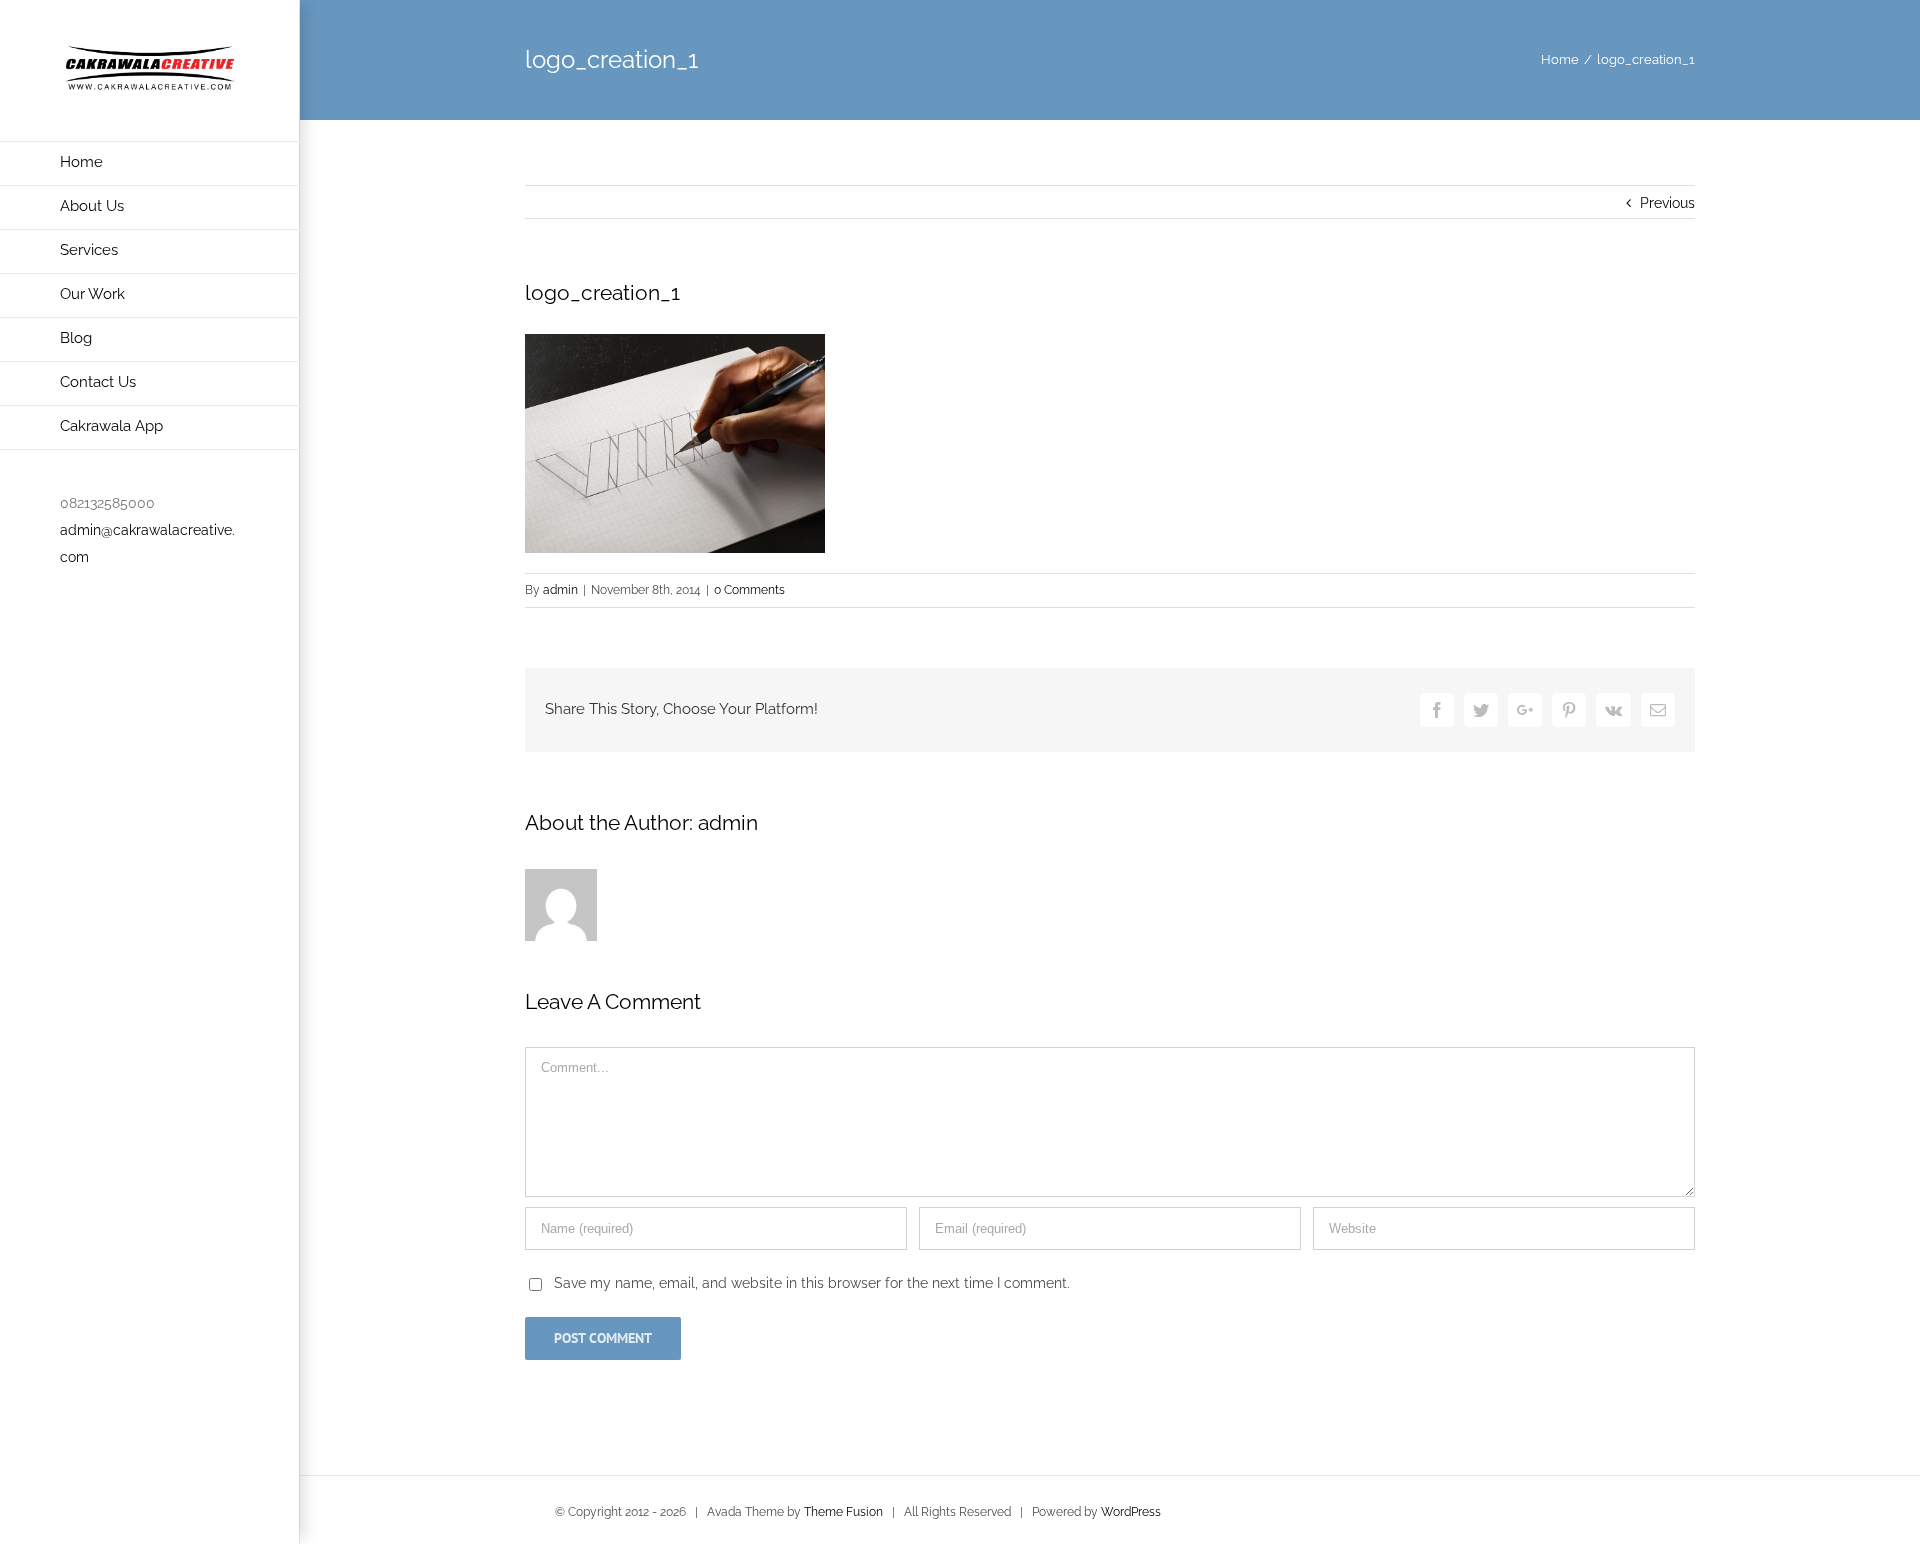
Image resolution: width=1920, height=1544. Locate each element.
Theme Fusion (843, 1512)
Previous (1667, 203)
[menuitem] (150, 163)
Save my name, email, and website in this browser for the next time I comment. (812, 1283)
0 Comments (749, 590)
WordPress (1131, 1512)
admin (560, 590)
